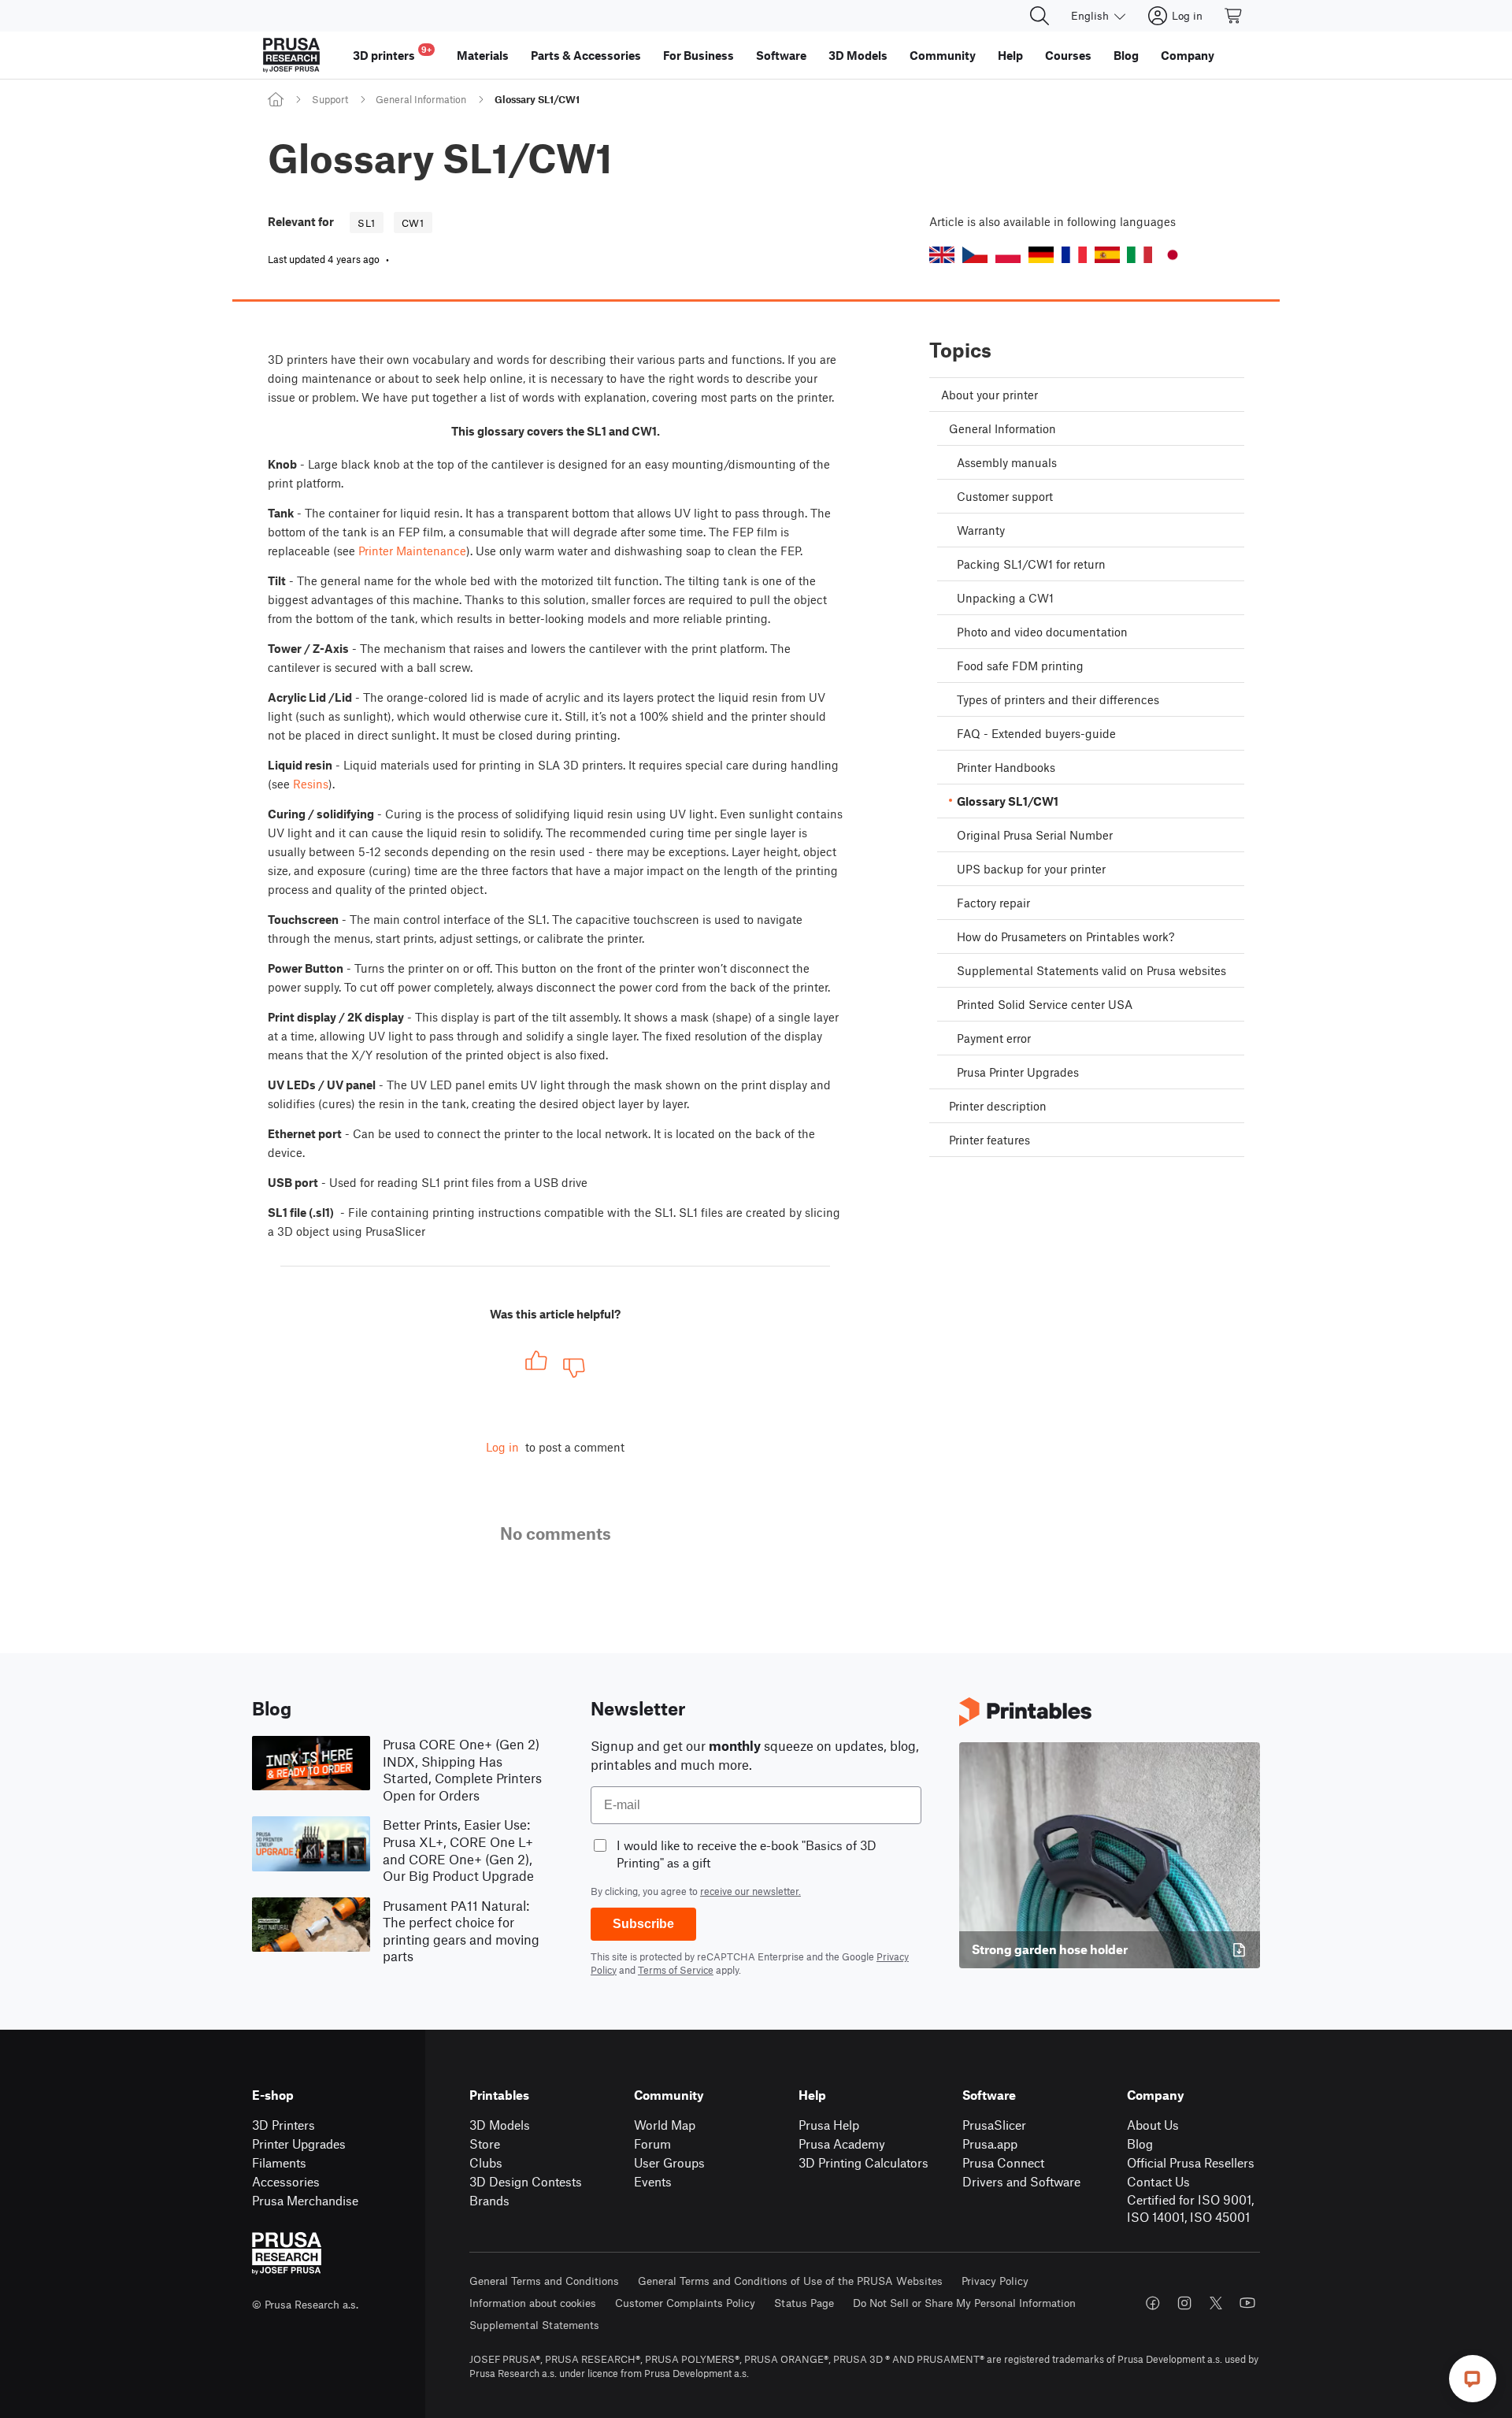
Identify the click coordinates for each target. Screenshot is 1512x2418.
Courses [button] (1068, 55)
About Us (1153, 2125)
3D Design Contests (526, 2181)
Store (485, 2144)
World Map (665, 2125)
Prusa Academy (842, 2144)
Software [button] (781, 55)
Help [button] (1010, 55)
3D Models (500, 2125)
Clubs (486, 2162)
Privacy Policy (995, 2281)
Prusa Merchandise (305, 2200)
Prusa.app (990, 2144)
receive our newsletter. (750, 1891)
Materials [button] (483, 55)
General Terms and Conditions (544, 2281)
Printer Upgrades (299, 2144)
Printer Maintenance (412, 551)
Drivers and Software (1021, 2181)
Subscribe (643, 1924)
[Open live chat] (1473, 2379)
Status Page (804, 2303)
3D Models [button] (858, 55)
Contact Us (1158, 2181)
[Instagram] (1184, 2303)
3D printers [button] (392, 53)
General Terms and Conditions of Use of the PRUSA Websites (790, 2281)
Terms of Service (676, 1970)
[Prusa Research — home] (291, 55)
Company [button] (1188, 55)
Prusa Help (829, 2125)
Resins (311, 784)
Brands (489, 2200)
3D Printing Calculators (863, 2162)
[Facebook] (1153, 2303)
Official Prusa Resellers (1191, 2162)
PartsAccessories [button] (586, 55)
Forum (652, 2144)
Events (653, 2181)
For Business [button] (699, 55)
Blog (1140, 2144)
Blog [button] (1126, 55)
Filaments (279, 2162)
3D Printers (283, 2125)
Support (330, 99)
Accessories (286, 2181)
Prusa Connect (1003, 2162)
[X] (1216, 2303)
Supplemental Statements (534, 2325)
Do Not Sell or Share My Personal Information (964, 2303)
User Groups (669, 2162)
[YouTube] (1247, 2303)
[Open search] (1039, 16)
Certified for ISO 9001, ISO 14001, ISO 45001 (1190, 2208)
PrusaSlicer (994, 2125)
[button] (942, 255)
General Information (421, 99)
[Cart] (1234, 16)
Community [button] (943, 55)
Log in (502, 1447)
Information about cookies (533, 2303)
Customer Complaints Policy (685, 2303)
